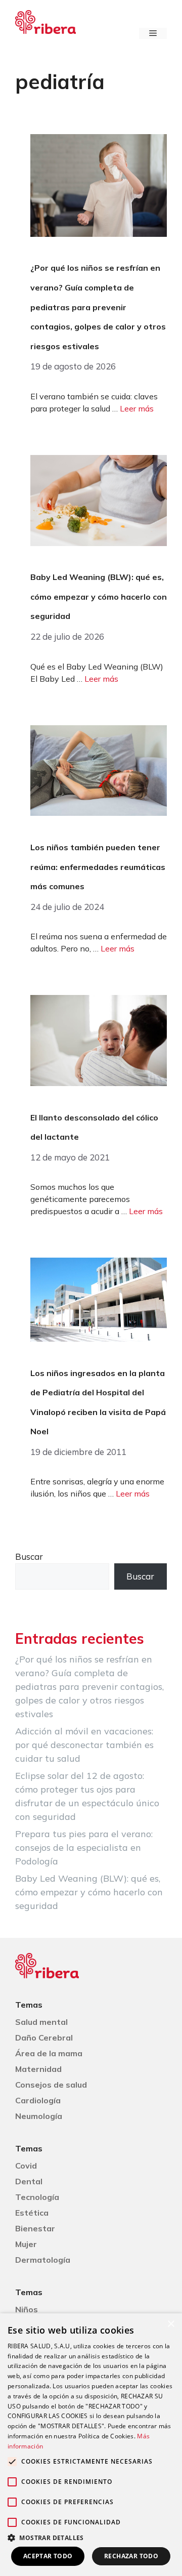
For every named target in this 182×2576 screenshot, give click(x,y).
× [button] (171, 2324)
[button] (91, 2538)
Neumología (39, 2116)
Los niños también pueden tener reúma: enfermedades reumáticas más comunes (98, 867)
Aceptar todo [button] (48, 2556)
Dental (29, 2181)
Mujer (26, 2244)
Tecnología (37, 2197)
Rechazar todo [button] (131, 2556)
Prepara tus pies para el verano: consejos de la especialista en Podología (84, 1847)
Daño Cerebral (44, 2038)
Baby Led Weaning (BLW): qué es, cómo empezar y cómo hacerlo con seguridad (99, 596)
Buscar (29, 1556)
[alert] (91, 2445)
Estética (32, 2213)
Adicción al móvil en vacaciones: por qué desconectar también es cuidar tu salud (84, 1745)
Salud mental (41, 2022)
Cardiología (38, 2100)
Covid (26, 2166)
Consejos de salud (51, 2085)
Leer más (137, 408)
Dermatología (43, 2260)
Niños (27, 2309)
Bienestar (35, 2228)
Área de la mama (49, 2053)
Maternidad (38, 2069)
